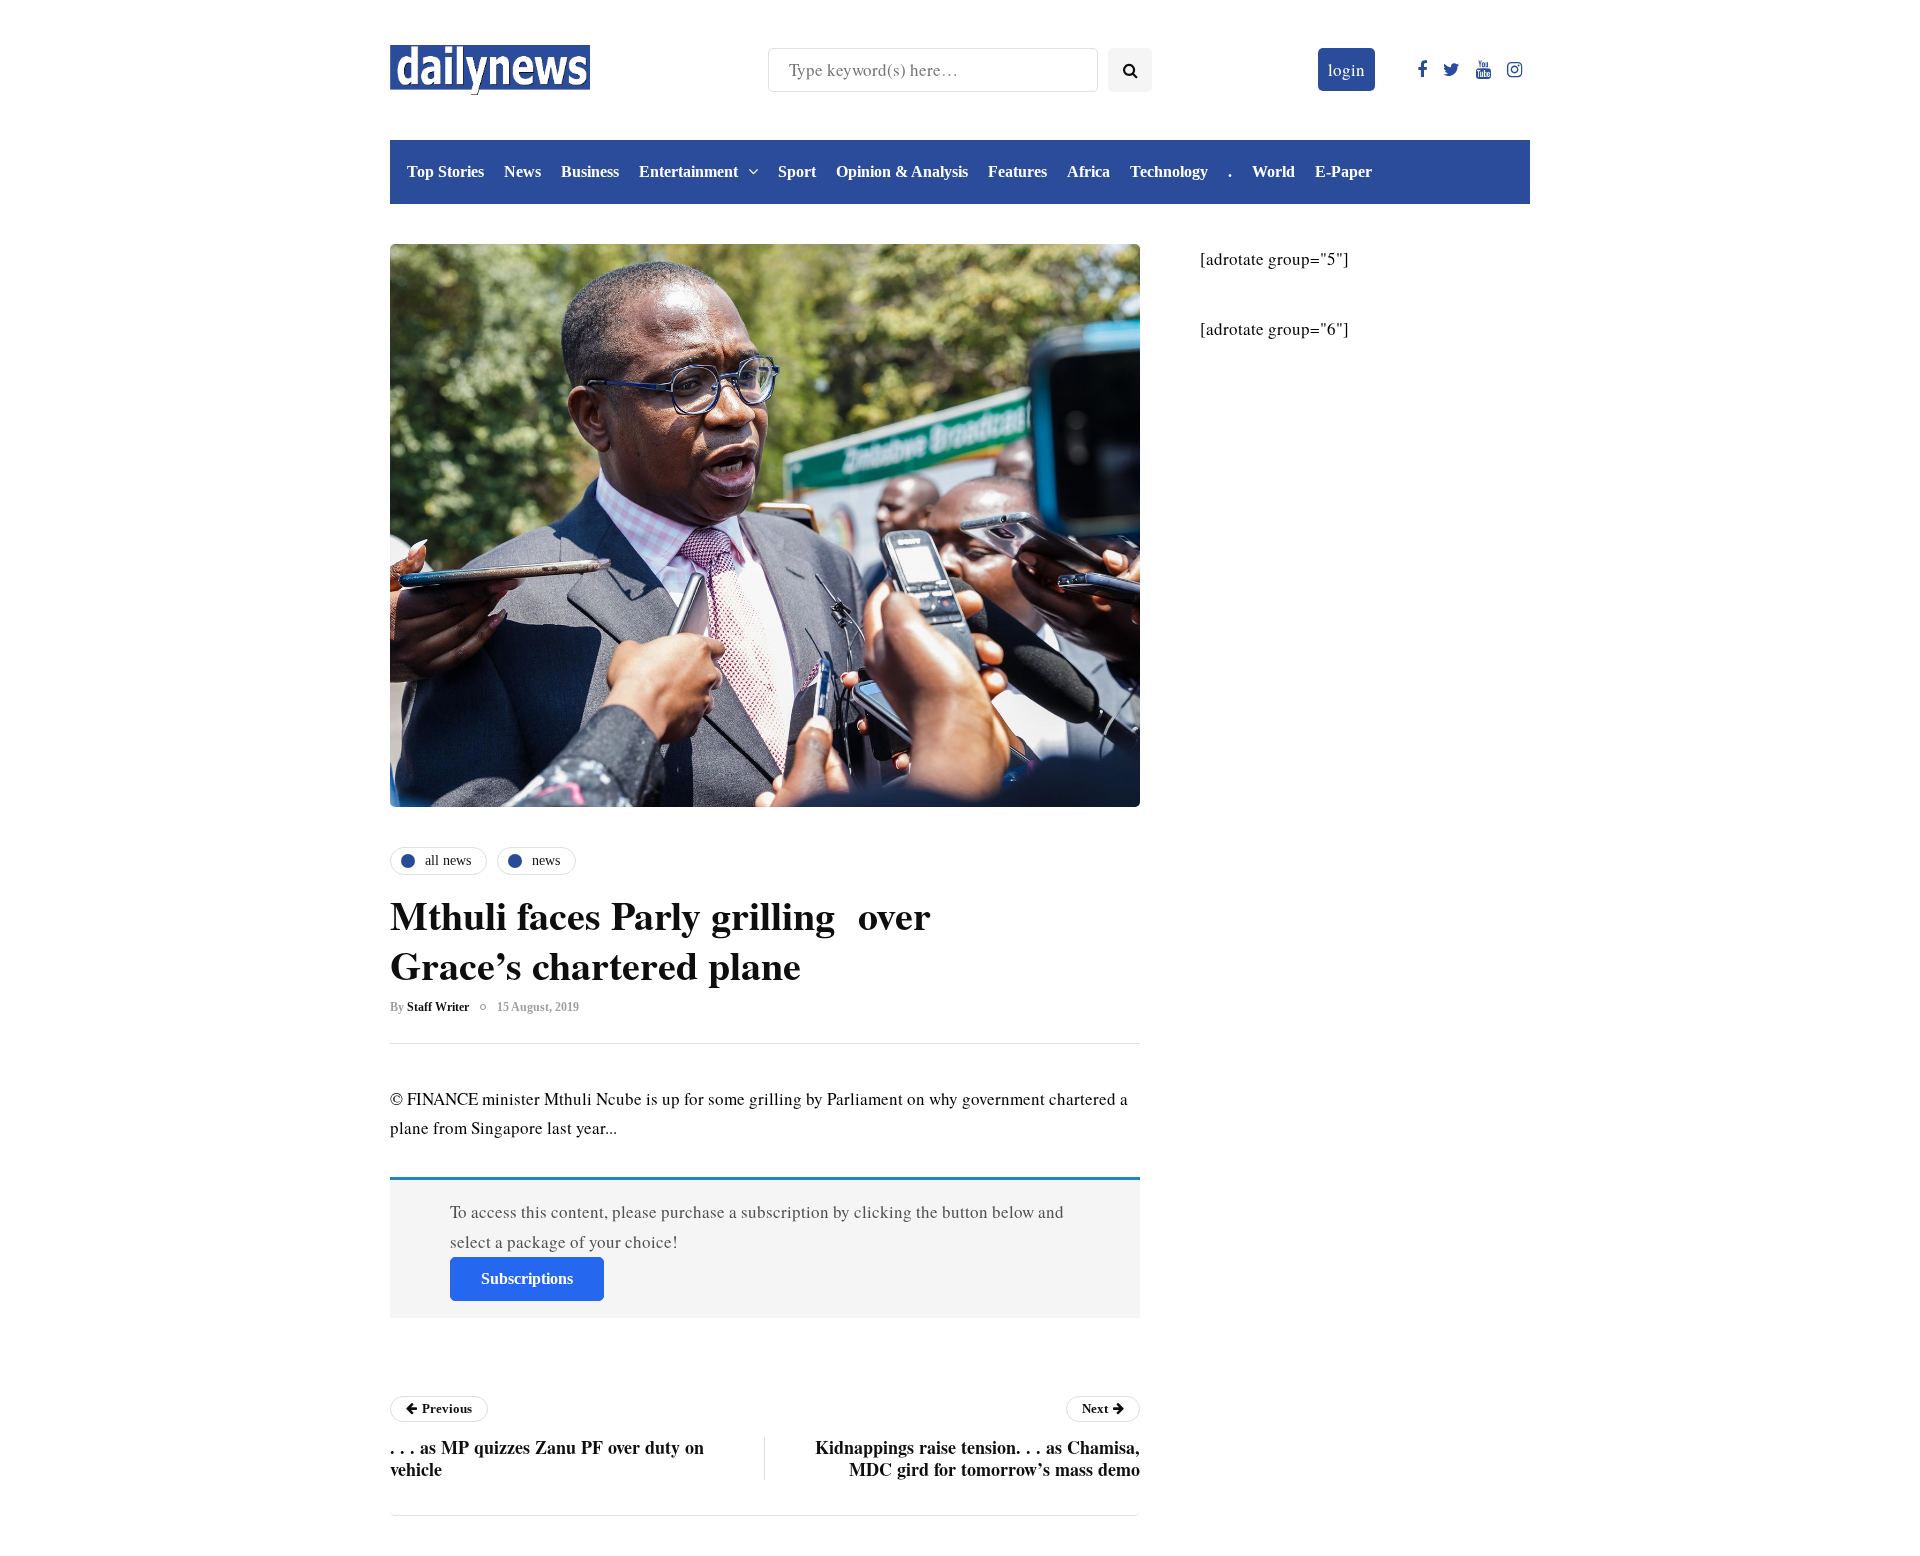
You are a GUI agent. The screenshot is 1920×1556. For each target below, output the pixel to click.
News (522, 171)
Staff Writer (438, 1007)
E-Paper (1343, 171)
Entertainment (688, 171)
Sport (797, 171)
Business (590, 171)
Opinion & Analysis (902, 171)
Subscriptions (527, 1278)
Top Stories (445, 171)
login (1346, 69)
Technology (1169, 171)
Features (1017, 171)
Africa (1088, 171)
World (1273, 171)
